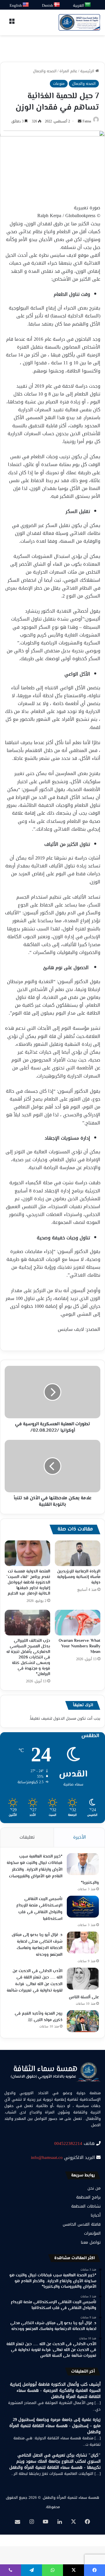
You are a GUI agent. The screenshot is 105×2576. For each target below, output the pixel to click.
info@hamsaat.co (47, 2157)
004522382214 (68, 2143)
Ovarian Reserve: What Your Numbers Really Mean (79, 1647)
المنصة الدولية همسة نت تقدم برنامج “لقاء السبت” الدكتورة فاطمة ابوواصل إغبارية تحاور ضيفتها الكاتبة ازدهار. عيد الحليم (28, 1583)
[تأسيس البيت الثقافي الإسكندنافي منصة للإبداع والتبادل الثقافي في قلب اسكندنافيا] (83, 1907)
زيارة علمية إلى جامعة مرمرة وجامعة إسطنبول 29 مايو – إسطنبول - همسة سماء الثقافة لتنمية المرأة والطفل (55, 2426)
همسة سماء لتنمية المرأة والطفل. (71, 2497)
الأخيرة (79, 1837)
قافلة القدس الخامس (82, 2224)
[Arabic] (88, 5)
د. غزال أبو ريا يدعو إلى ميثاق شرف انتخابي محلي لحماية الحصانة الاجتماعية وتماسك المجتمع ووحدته (37, 1945)
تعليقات (27, 1837)
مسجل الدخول (65, 1718)
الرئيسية (88, 71)
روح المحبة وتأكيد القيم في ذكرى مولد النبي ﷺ (38, 2017)
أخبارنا (96, 2215)
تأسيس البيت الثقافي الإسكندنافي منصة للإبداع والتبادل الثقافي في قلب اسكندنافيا (39, 1909)
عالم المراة (68, 71)
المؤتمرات (92, 2233)
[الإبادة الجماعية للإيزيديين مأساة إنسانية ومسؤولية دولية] (78, 1553)
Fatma (87, 121)
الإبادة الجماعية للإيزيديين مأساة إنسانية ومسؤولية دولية (79, 1577)
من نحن (94, 2188)
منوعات (59, 84)
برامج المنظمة (88, 2197)
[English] (26, 5)
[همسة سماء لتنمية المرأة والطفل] (79, 22)
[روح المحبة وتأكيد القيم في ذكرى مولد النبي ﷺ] (83, 2021)
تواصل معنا (91, 2242)
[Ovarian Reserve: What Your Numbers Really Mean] (78, 1623)
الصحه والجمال (45, 71)
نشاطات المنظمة (86, 2206)
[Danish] (57, 5)
